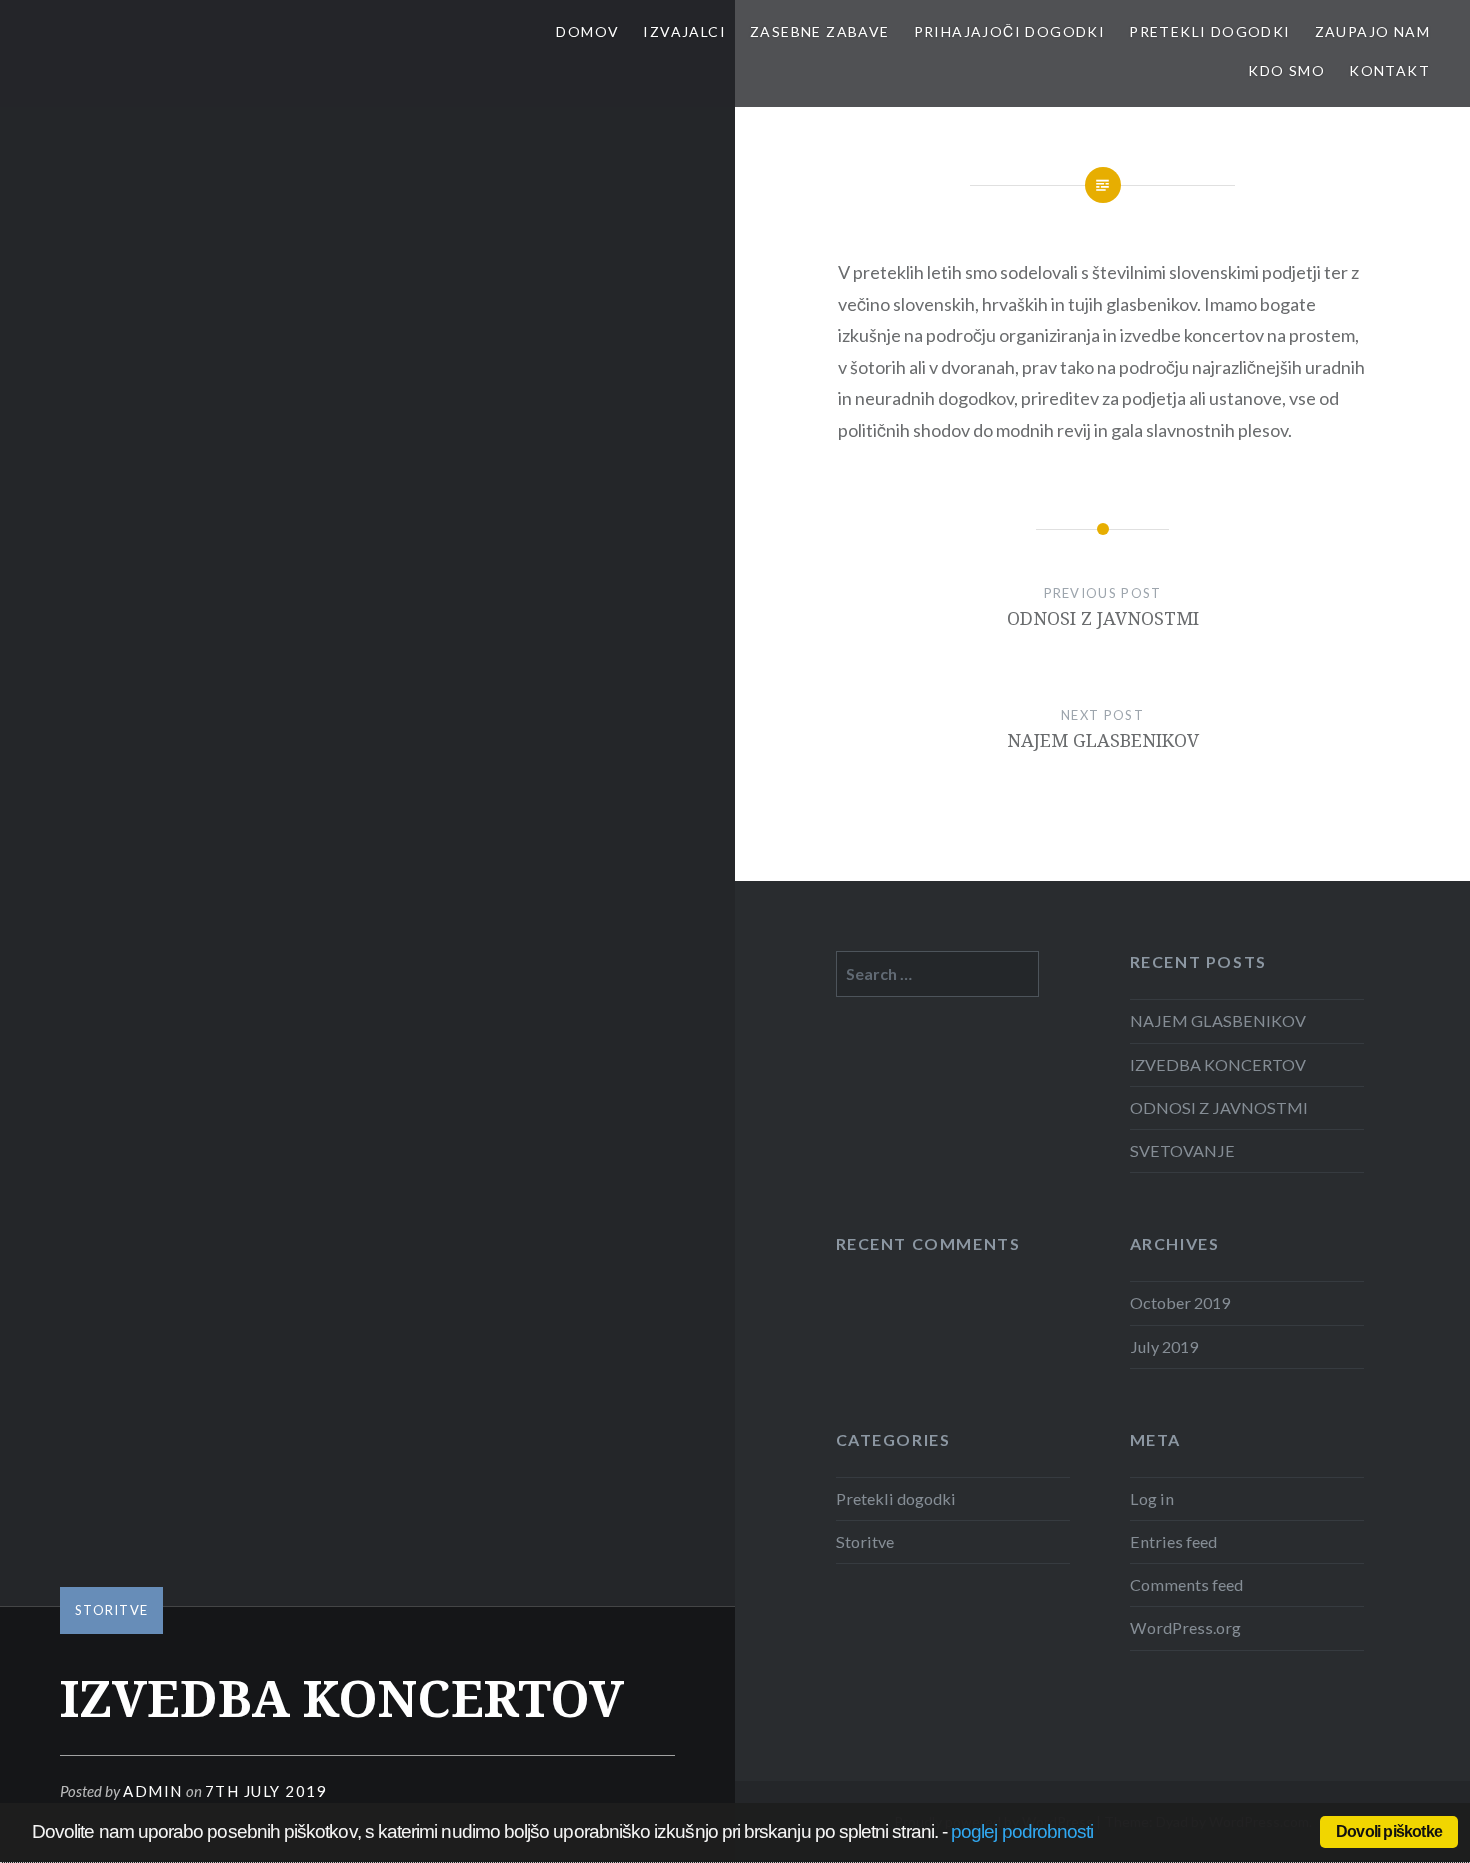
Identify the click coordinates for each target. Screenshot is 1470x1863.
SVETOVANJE (1182, 1150)
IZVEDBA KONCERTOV (1218, 1064)
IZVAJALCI (684, 31)
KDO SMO (1286, 70)
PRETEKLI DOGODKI (1209, 31)
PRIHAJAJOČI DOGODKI (1010, 31)
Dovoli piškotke (1389, 1831)
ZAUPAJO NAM (1372, 31)
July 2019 (1164, 1346)
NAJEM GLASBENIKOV (1218, 1020)
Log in (1152, 1498)
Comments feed (1186, 1584)
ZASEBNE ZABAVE (820, 31)
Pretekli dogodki (896, 1498)
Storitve (111, 1610)
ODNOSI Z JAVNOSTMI (1219, 1107)
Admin (153, 1791)
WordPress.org (1185, 1627)
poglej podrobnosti (1022, 1831)
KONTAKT (1389, 70)
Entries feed (1173, 1541)
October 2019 (1180, 1302)
